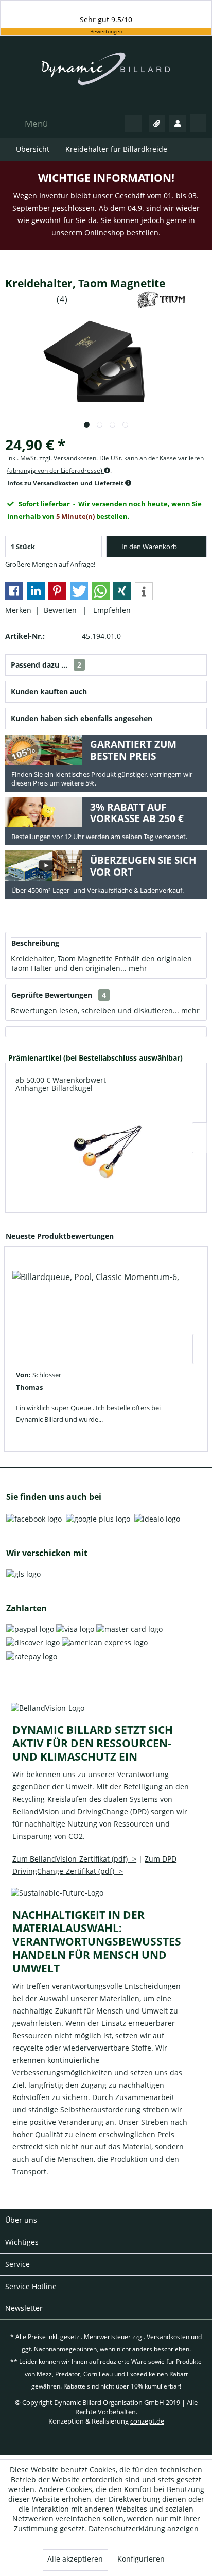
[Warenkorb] (198, 123)
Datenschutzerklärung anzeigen (144, 2528)
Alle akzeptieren (75, 2559)
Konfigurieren (141, 2559)
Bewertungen (106, 32)
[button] (14, 591)
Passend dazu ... (46, 665)
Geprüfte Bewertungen (52, 995)
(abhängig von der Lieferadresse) (56, 471)
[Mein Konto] (178, 124)
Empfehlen (110, 610)
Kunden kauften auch (49, 692)
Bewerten (61, 610)
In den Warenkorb (149, 547)
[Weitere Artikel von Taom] (161, 300)
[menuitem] (26, 123)
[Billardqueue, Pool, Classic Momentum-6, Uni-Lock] (96, 1311)
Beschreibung (35, 943)
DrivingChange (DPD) (113, 1811)
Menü (36, 123)
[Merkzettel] (157, 124)
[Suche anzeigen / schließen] (134, 124)
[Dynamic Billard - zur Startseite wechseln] (106, 74)
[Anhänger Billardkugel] (106, 1151)
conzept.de (147, 2421)
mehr (137, 968)
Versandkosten (168, 2337)
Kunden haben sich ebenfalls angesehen (82, 718)
